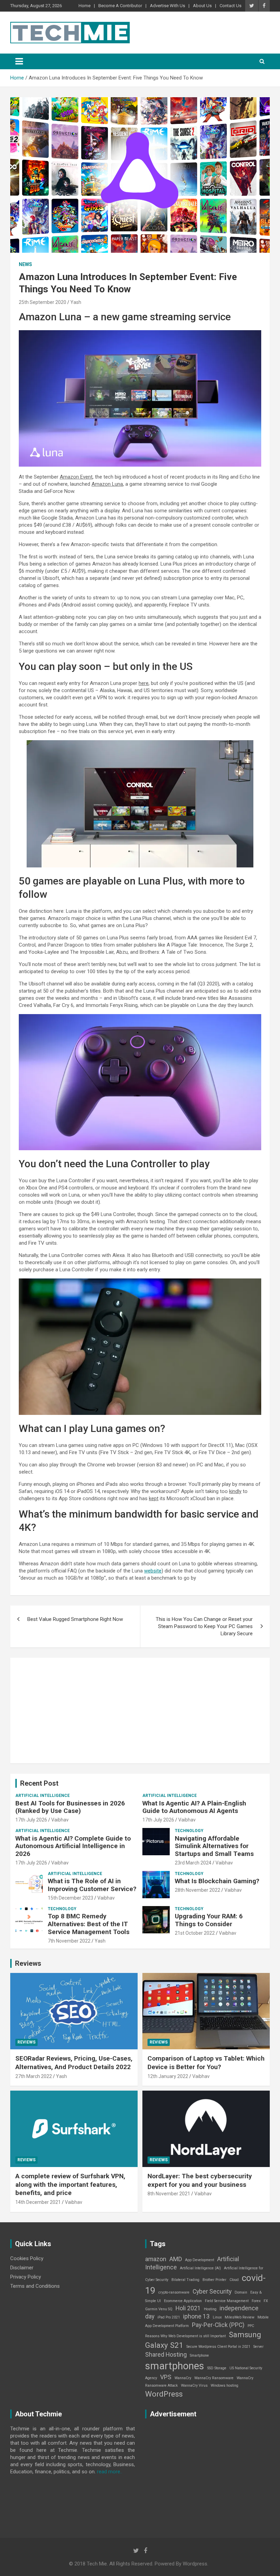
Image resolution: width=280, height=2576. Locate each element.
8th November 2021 (169, 2194)
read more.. (110, 2472)
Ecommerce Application (183, 2301)
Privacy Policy (26, 2277)
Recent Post (39, 1783)
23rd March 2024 (193, 1863)
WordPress (164, 2394)
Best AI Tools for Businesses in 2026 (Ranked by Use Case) (70, 1807)
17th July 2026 (31, 1820)
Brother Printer (214, 2280)
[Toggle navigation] (19, 61)
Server (258, 2347)
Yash (76, 302)
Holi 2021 (188, 2308)
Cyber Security (212, 2292)
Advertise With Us (167, 6)
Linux (217, 2317)
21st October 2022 (195, 1933)
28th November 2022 (198, 1890)
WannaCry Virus (194, 2385)
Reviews (28, 1963)
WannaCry (183, 2378)
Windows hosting (225, 2385)
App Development (200, 2260)
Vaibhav (60, 1820)
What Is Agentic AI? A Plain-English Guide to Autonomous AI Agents (194, 1807)
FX (266, 2301)
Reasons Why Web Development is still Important (185, 2336)
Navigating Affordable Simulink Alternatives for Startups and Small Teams (214, 1846)
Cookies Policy (27, 2258)
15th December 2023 (71, 1898)
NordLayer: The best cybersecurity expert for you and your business (200, 2180)
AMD (176, 2259)
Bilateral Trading (185, 2280)
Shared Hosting (166, 2355)
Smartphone (199, 2355)
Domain (241, 2292)
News (25, 264)
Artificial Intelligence (43, 1796)
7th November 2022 (69, 1941)
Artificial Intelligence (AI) (200, 2268)
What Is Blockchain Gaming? (217, 1881)
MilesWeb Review (240, 2317)
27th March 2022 (34, 2076)
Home (85, 6)
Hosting (210, 2309)
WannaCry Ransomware (214, 2378)
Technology (189, 1831)
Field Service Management (227, 2301)
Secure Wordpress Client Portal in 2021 (218, 2347)
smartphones (175, 2366)
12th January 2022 (168, 2076)
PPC (251, 2326)
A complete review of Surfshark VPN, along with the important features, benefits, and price (70, 2184)
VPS (166, 2377)
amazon (156, 2259)
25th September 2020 (43, 302)
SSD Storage (217, 2368)
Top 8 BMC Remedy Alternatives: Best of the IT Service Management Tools (89, 1924)
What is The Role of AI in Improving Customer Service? (92, 1885)
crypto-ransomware (174, 2292)
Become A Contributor (120, 6)
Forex (256, 2301)
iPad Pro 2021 (169, 2317)
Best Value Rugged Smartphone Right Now (75, 1619)
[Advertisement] (140, 1711)
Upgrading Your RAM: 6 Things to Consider (209, 1920)
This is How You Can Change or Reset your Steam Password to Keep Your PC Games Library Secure (204, 1626)
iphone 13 (196, 2316)
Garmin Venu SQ (159, 2309)
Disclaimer (22, 2268)
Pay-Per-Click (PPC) (218, 2325)
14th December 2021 (38, 2202)
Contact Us (230, 6)
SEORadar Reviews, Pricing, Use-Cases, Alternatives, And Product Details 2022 (74, 2063)
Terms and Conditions (35, 2286)
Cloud (234, 2280)
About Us (202, 6)
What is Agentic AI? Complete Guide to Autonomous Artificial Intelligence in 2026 (73, 1846)
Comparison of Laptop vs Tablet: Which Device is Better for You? (206, 2063)
